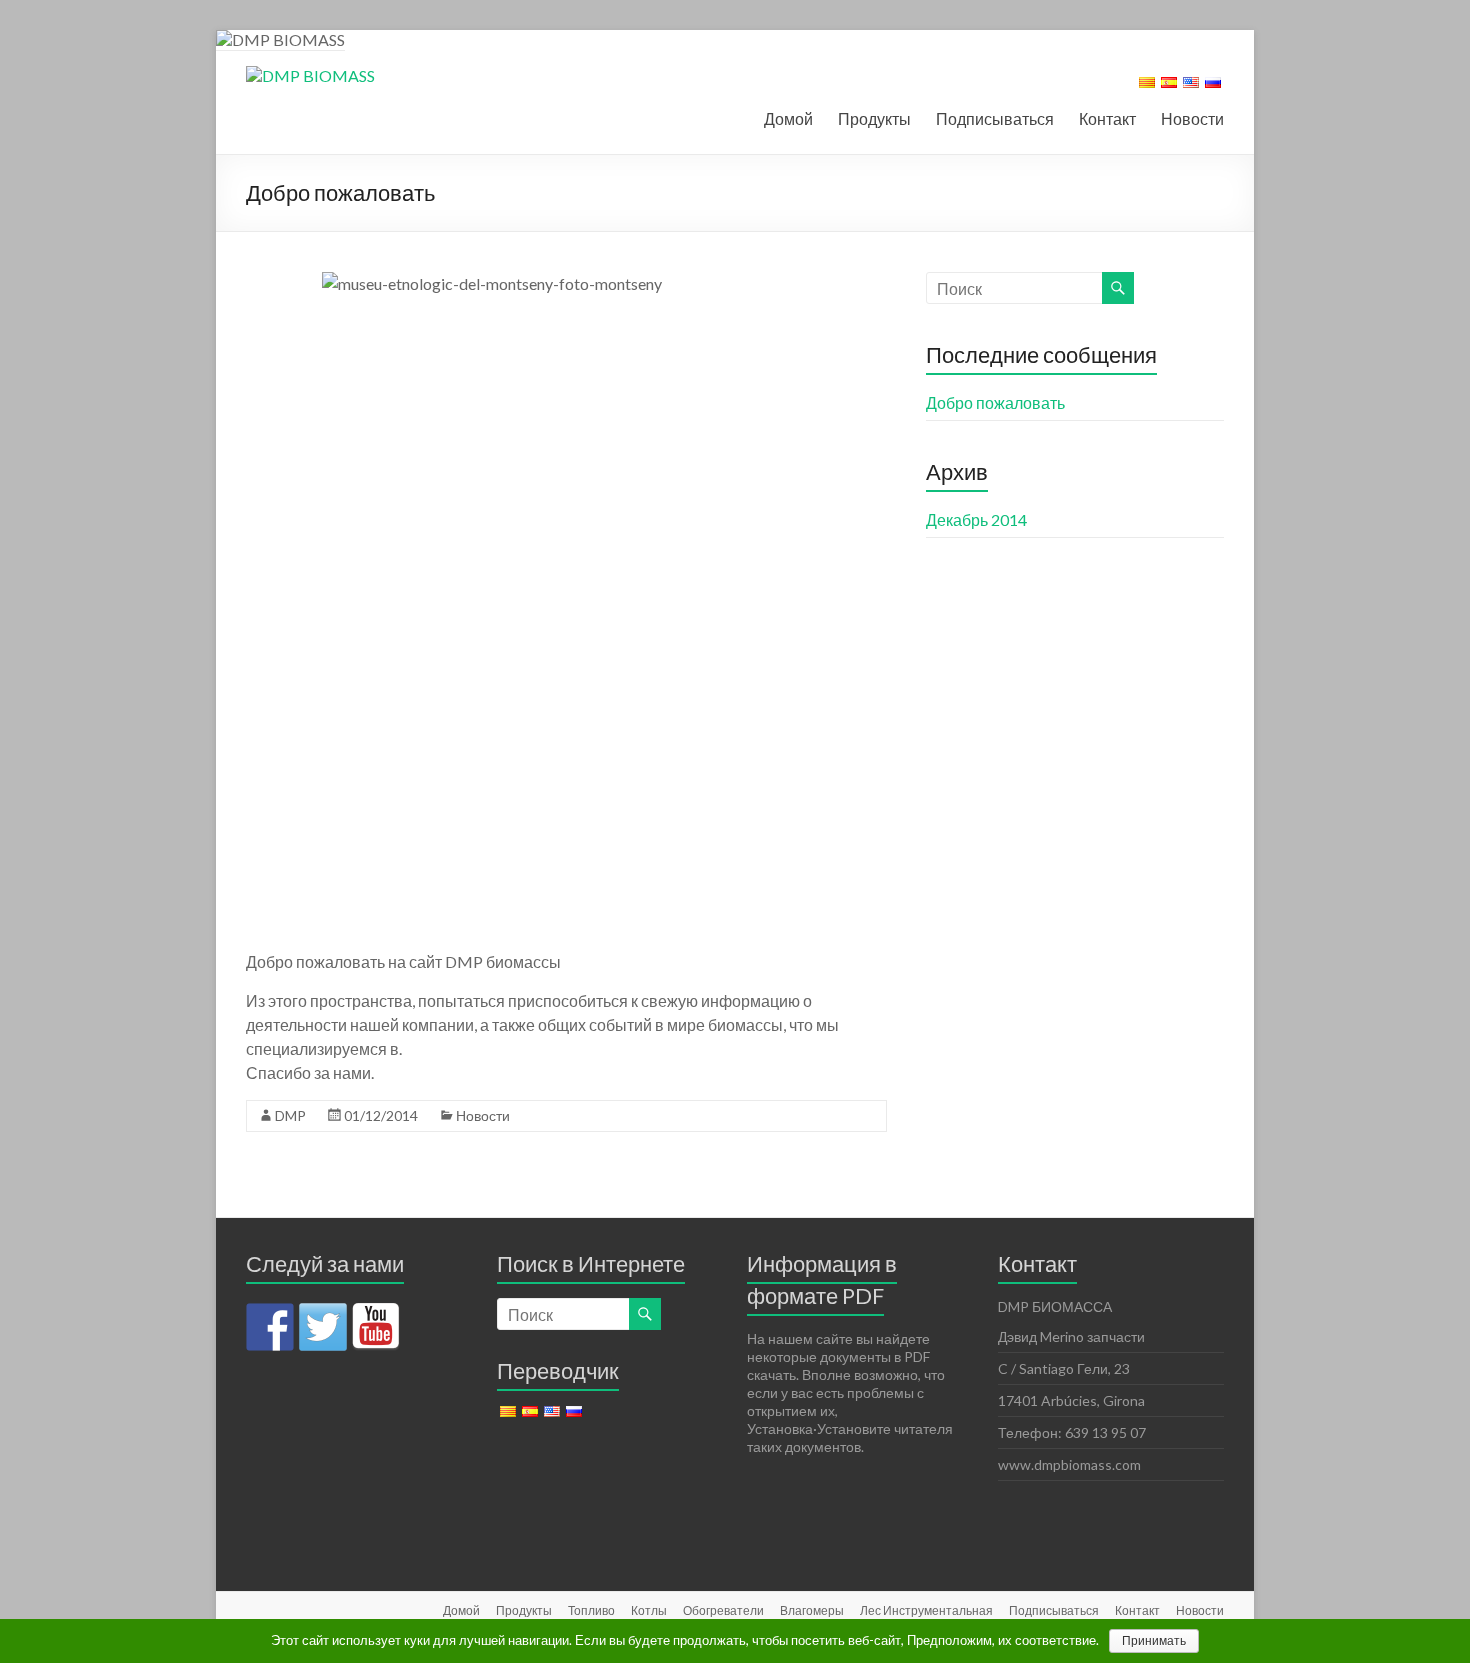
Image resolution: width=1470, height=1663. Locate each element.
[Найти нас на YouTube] (376, 1327)
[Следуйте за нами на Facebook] (270, 1327)
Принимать (1154, 1641)
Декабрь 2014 (976, 519)
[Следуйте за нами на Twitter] (323, 1327)
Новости (1192, 118)
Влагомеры (812, 1610)
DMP (290, 1115)
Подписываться (995, 118)
